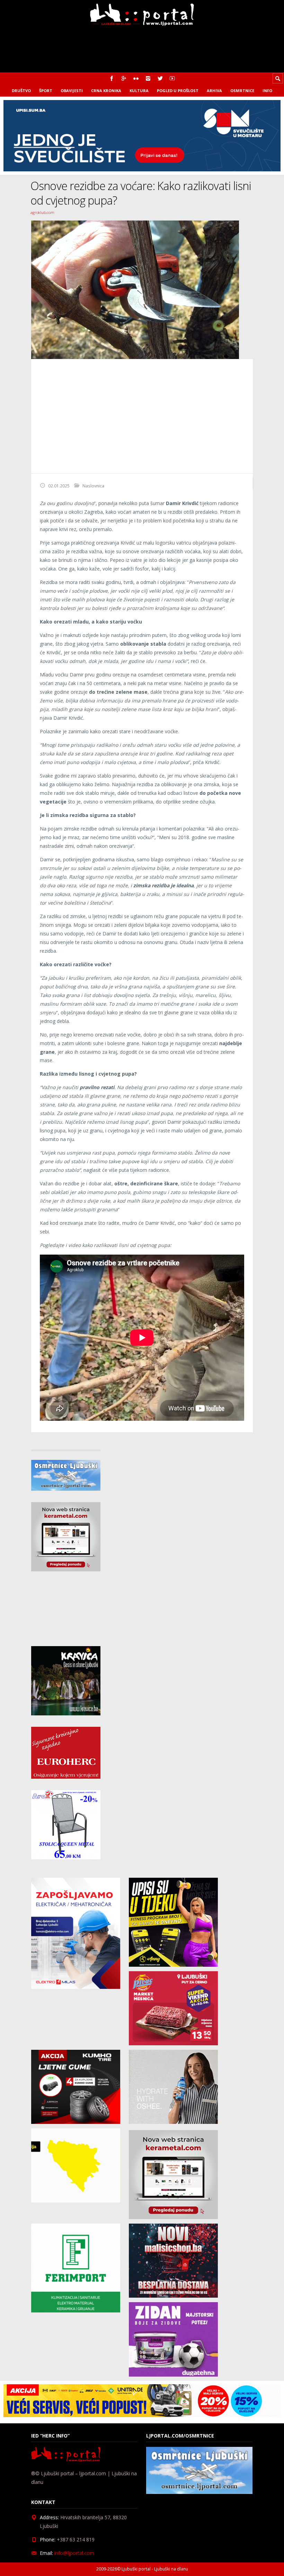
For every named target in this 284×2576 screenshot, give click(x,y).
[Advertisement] (142, 416)
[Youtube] (172, 78)
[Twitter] (160, 78)
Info (267, 91)
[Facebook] (112, 78)
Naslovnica (93, 486)
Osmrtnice (242, 91)
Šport (46, 91)
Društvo (21, 91)
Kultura (139, 91)
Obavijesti (72, 91)
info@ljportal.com (74, 2553)
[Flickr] (136, 78)
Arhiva (214, 91)
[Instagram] (148, 78)
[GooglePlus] (124, 78)
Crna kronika (106, 91)
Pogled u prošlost (178, 91)
